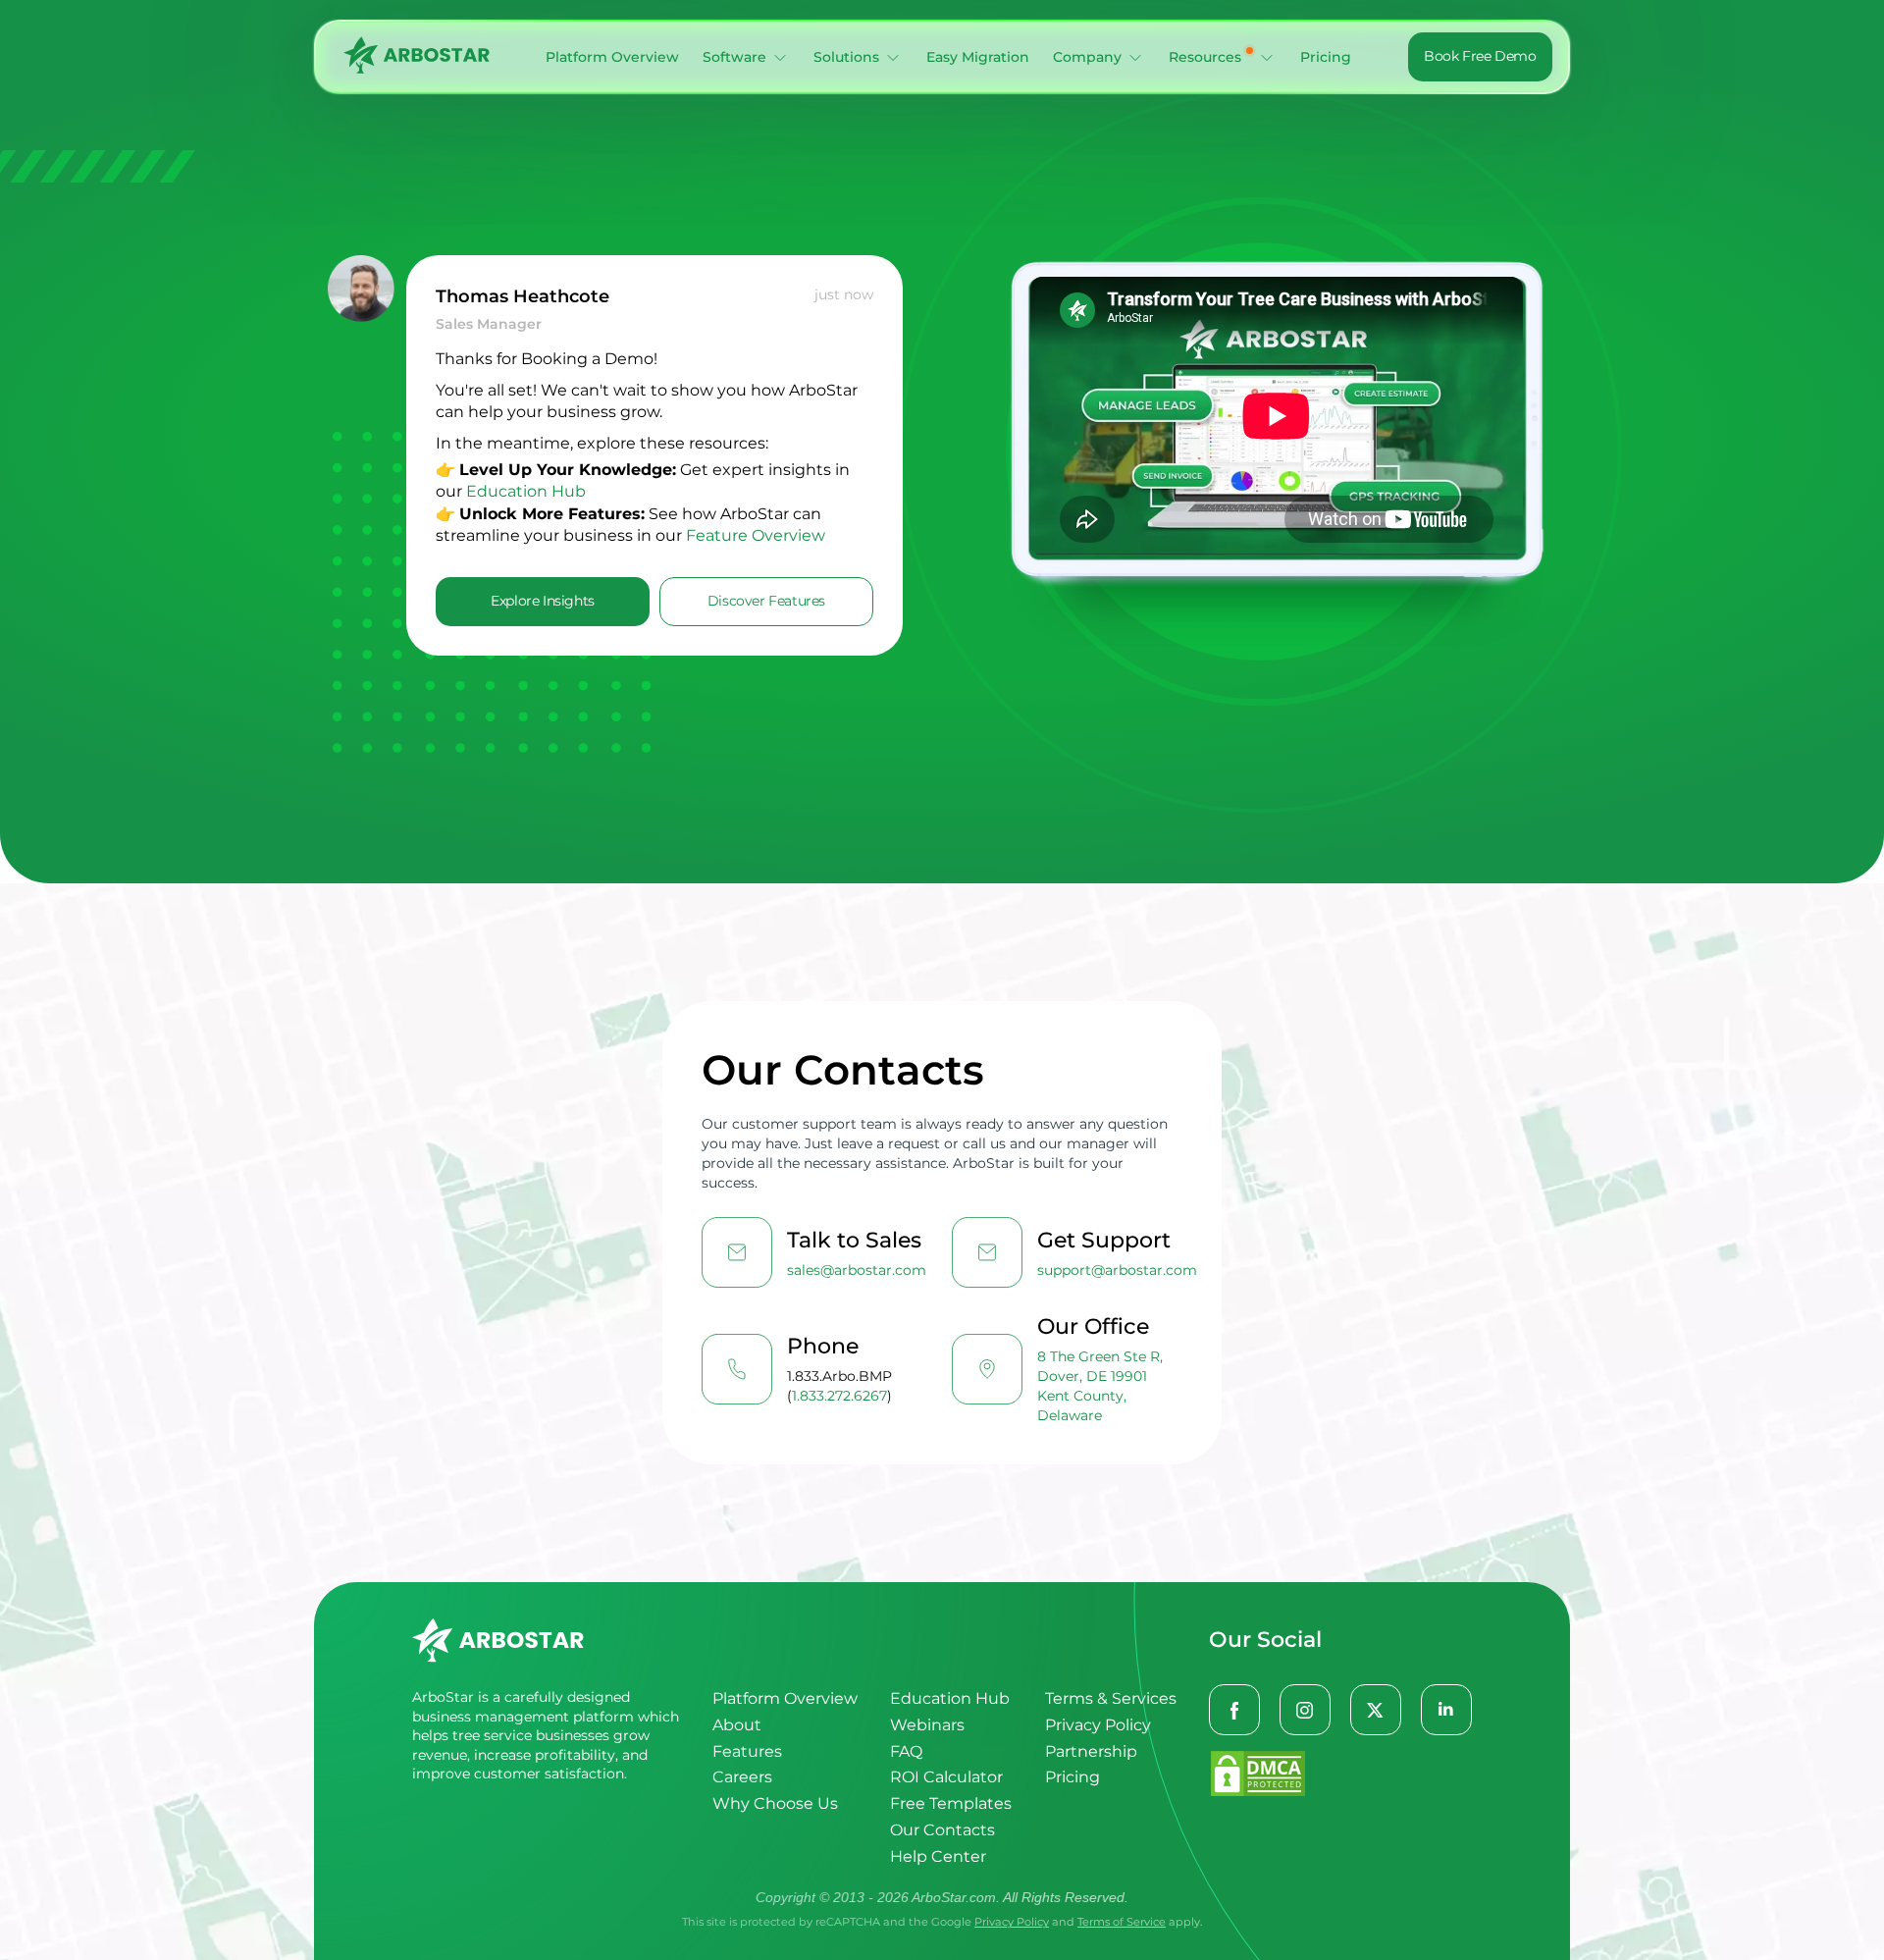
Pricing (1326, 57)
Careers (742, 1777)
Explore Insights (543, 601)
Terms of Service (1122, 1922)
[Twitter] (1377, 1711)
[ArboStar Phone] (737, 1369)
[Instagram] (1306, 1711)
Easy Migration (978, 57)
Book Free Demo (1480, 56)
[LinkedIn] (1447, 1711)
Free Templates (951, 1803)
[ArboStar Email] (737, 1252)
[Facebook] (1235, 1711)
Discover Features (766, 601)
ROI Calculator (946, 1777)
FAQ (906, 1751)
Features (747, 1751)
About (737, 1725)
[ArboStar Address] (987, 1369)
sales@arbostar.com (857, 1270)
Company (1087, 57)
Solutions (846, 57)
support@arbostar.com (1117, 1270)
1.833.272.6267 (839, 1396)
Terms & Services (1111, 1698)
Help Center (938, 1856)
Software (734, 57)
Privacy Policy (1098, 1725)
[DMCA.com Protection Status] (1340, 1775)
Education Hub (526, 491)
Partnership (1091, 1751)
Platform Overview (612, 57)
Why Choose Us (775, 1803)
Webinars (927, 1725)
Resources (1205, 57)
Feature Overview (756, 535)
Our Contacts (942, 1830)
